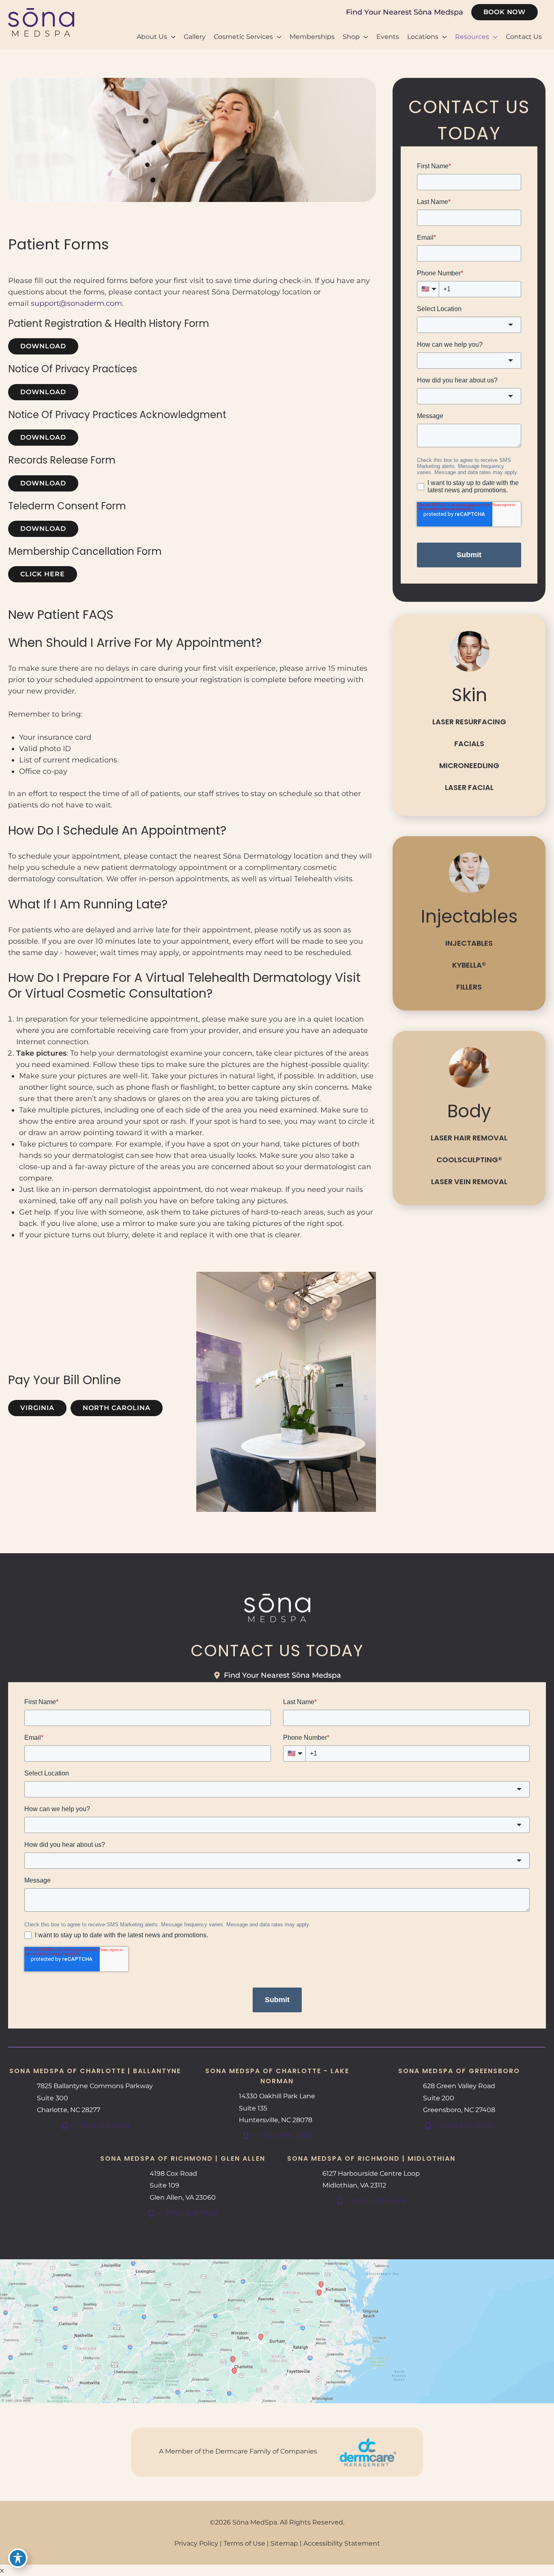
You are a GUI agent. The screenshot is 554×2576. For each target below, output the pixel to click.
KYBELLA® (469, 965)
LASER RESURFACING (469, 722)
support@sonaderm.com (76, 303)
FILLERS (469, 987)
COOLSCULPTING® (469, 1160)
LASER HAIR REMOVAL (469, 1138)
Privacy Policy (196, 2543)
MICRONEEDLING (469, 765)
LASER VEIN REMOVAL (469, 1182)
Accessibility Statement (342, 2543)
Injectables (469, 943)
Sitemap (284, 2543)
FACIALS (469, 744)
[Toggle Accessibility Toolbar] (18, 2558)
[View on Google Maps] (277, 2331)
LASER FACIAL (469, 787)
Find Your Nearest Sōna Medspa (405, 12)
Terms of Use (244, 2543)
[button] (505, 12)
